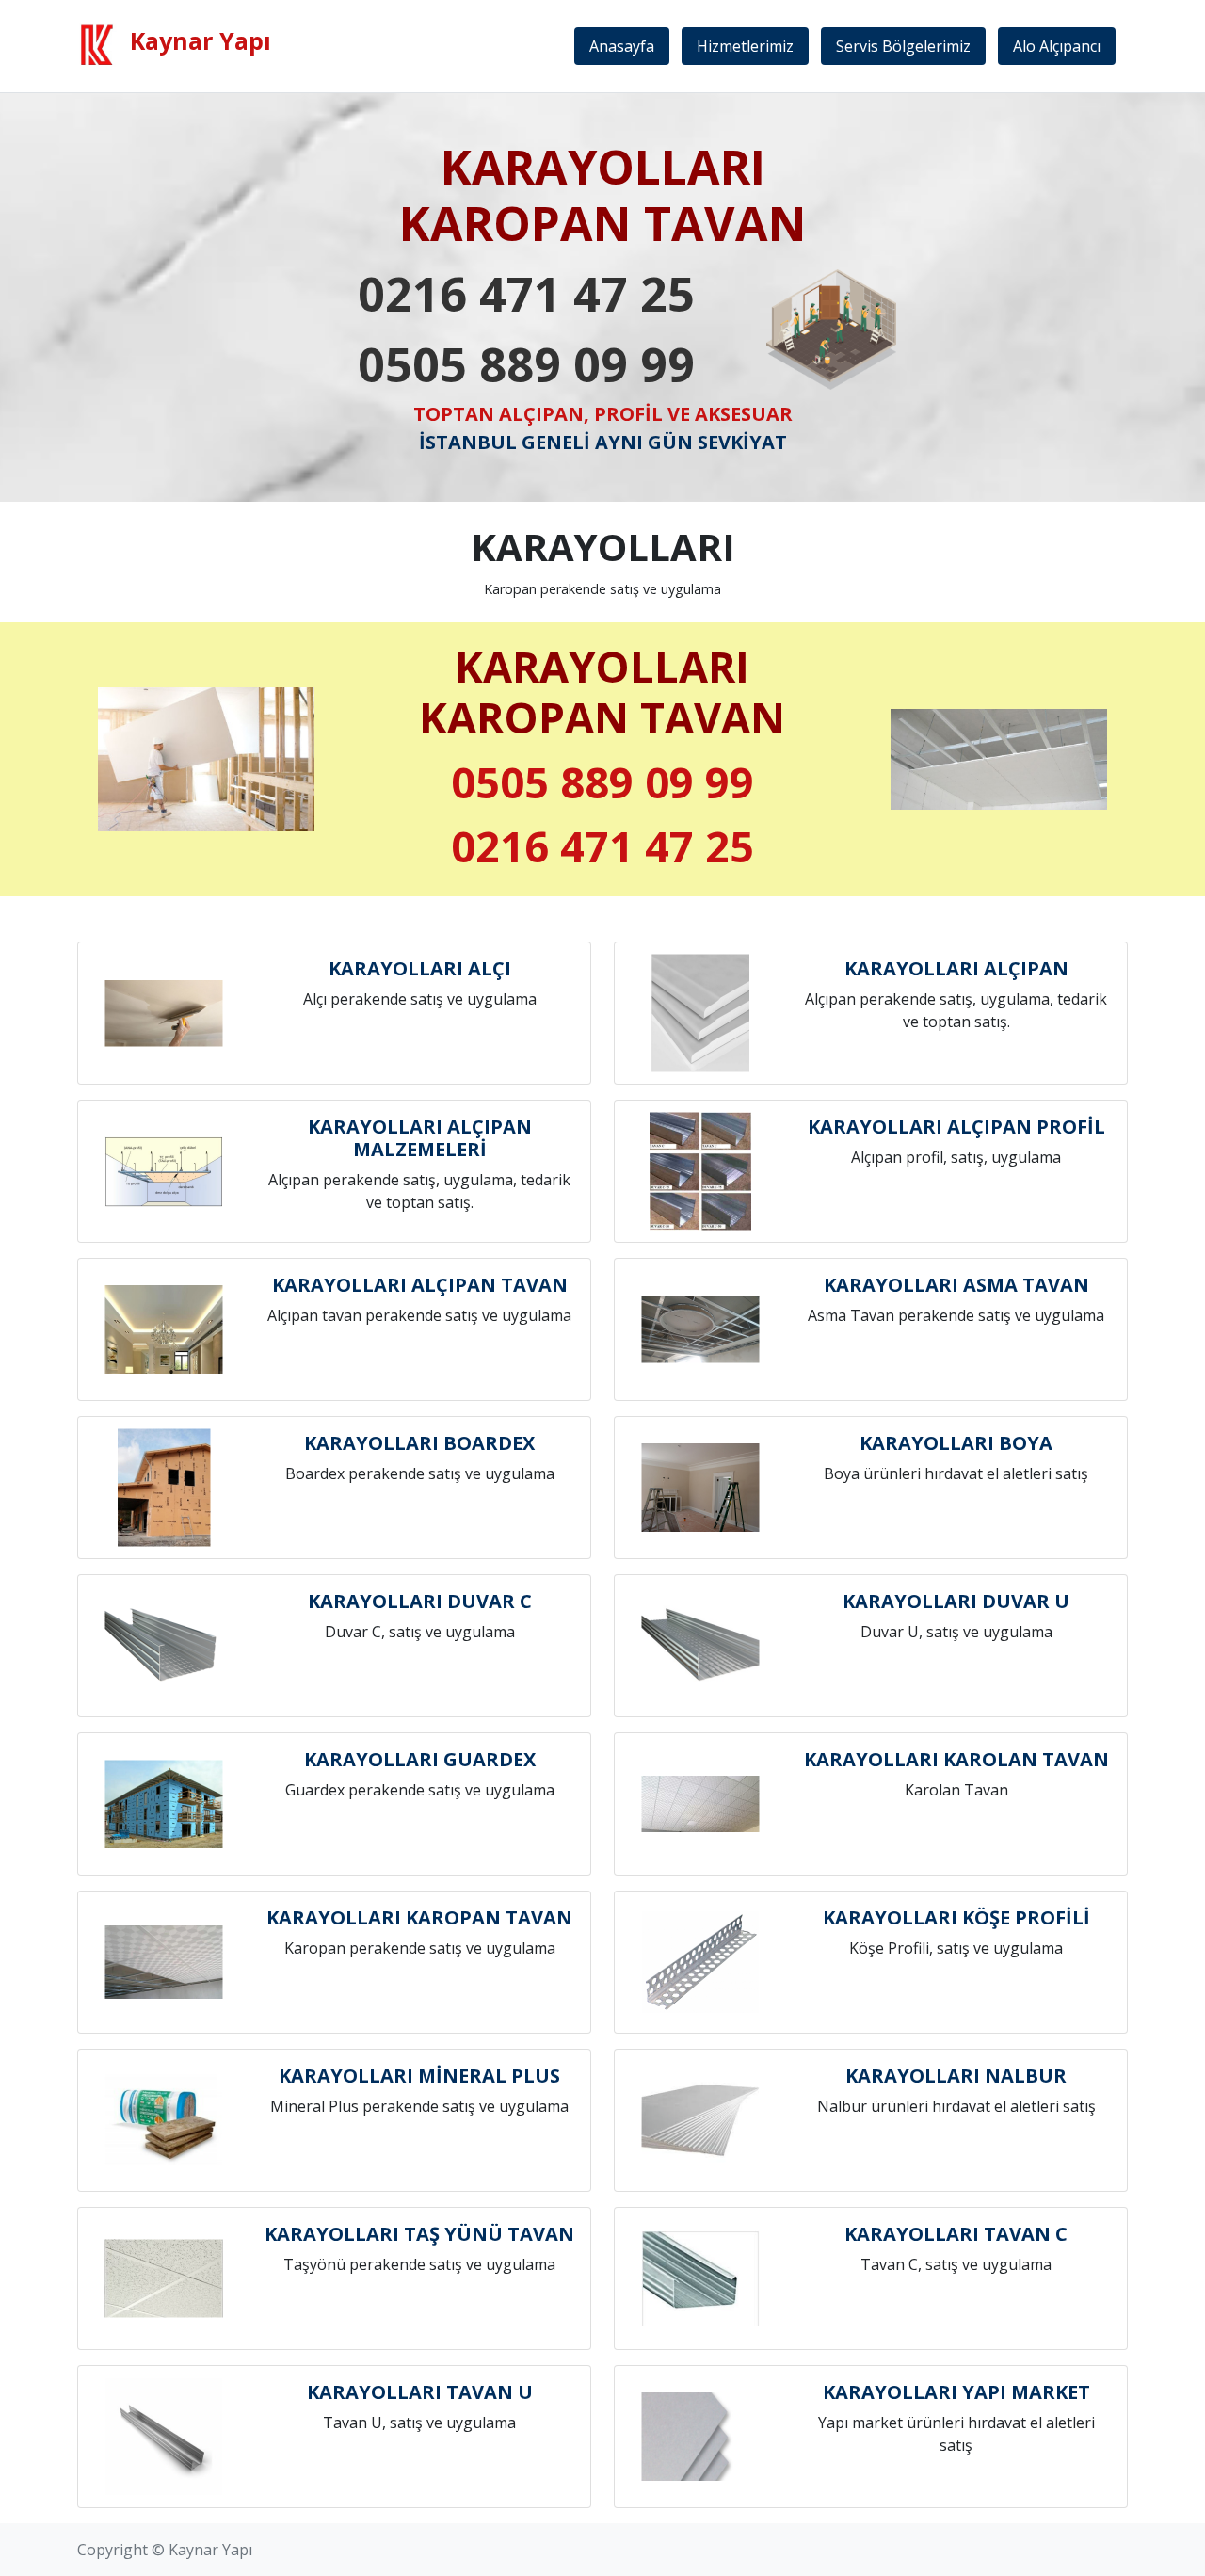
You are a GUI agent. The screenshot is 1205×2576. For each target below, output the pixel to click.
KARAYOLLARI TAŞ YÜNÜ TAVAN (419, 2234)
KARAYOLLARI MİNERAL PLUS (419, 2076)
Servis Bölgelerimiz (903, 46)
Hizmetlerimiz (745, 46)
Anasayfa (622, 46)
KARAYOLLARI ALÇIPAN (956, 968)
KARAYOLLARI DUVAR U (956, 1601)
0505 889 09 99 (526, 364)
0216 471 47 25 (526, 294)
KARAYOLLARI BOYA (956, 1443)
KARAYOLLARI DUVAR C (420, 1601)
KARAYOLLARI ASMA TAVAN (956, 1285)
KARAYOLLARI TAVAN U (420, 2392)
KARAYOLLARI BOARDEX (419, 1443)
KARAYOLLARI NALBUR (956, 2076)
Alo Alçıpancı (1057, 46)
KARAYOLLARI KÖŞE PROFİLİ (956, 1917)
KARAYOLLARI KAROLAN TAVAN (956, 1759)
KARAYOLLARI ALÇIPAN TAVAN (420, 1285)
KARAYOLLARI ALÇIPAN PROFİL (956, 1127)
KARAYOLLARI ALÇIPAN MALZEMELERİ (420, 1138)
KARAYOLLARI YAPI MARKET (956, 2392)
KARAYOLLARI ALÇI (420, 968)
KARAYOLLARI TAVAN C (956, 2234)
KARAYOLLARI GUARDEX (420, 1759)
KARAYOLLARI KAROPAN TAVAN (419, 1917)
